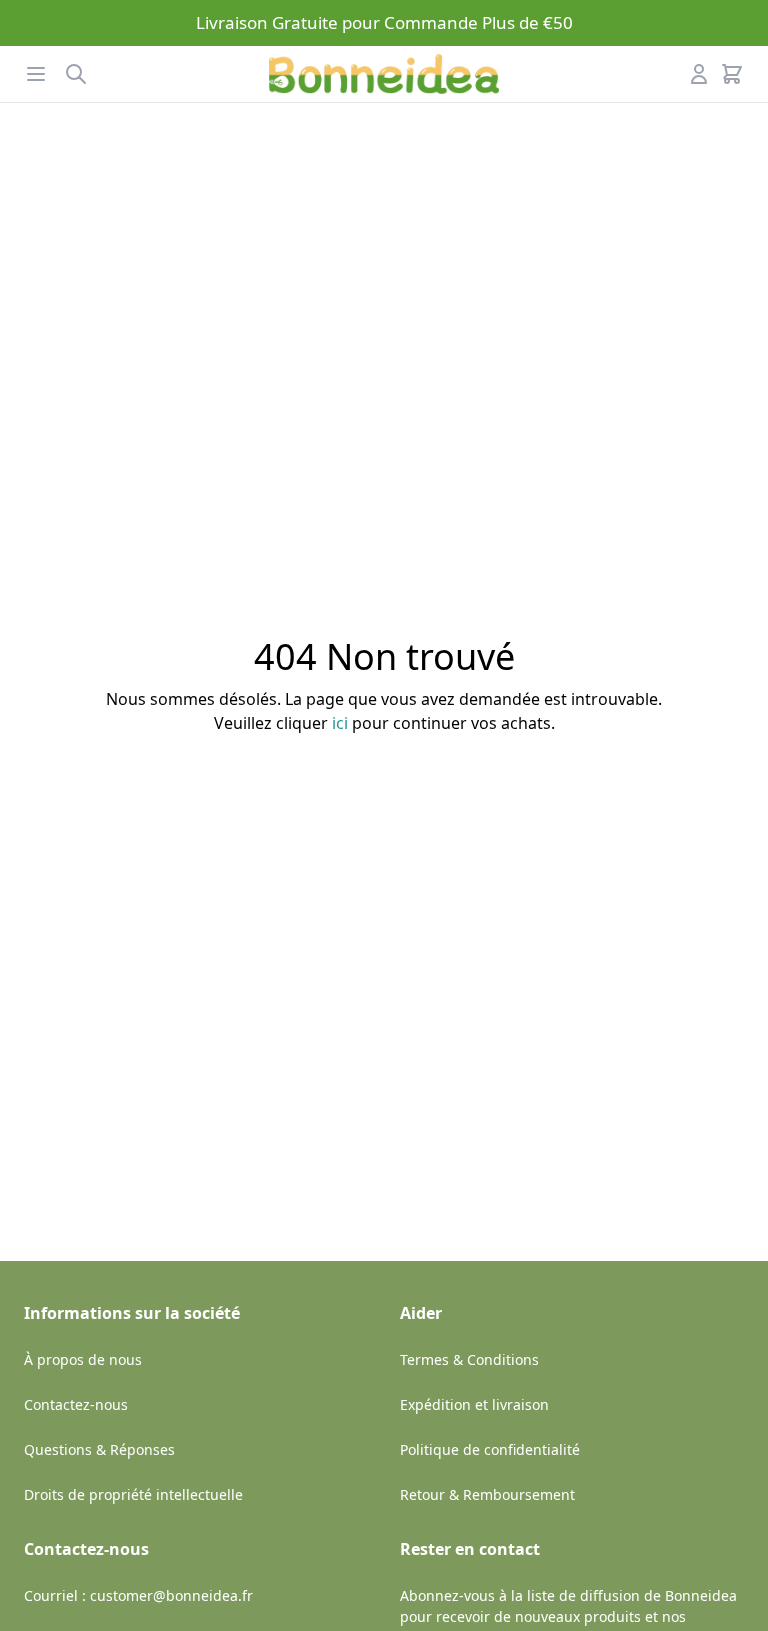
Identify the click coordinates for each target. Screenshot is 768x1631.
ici (340, 723)
